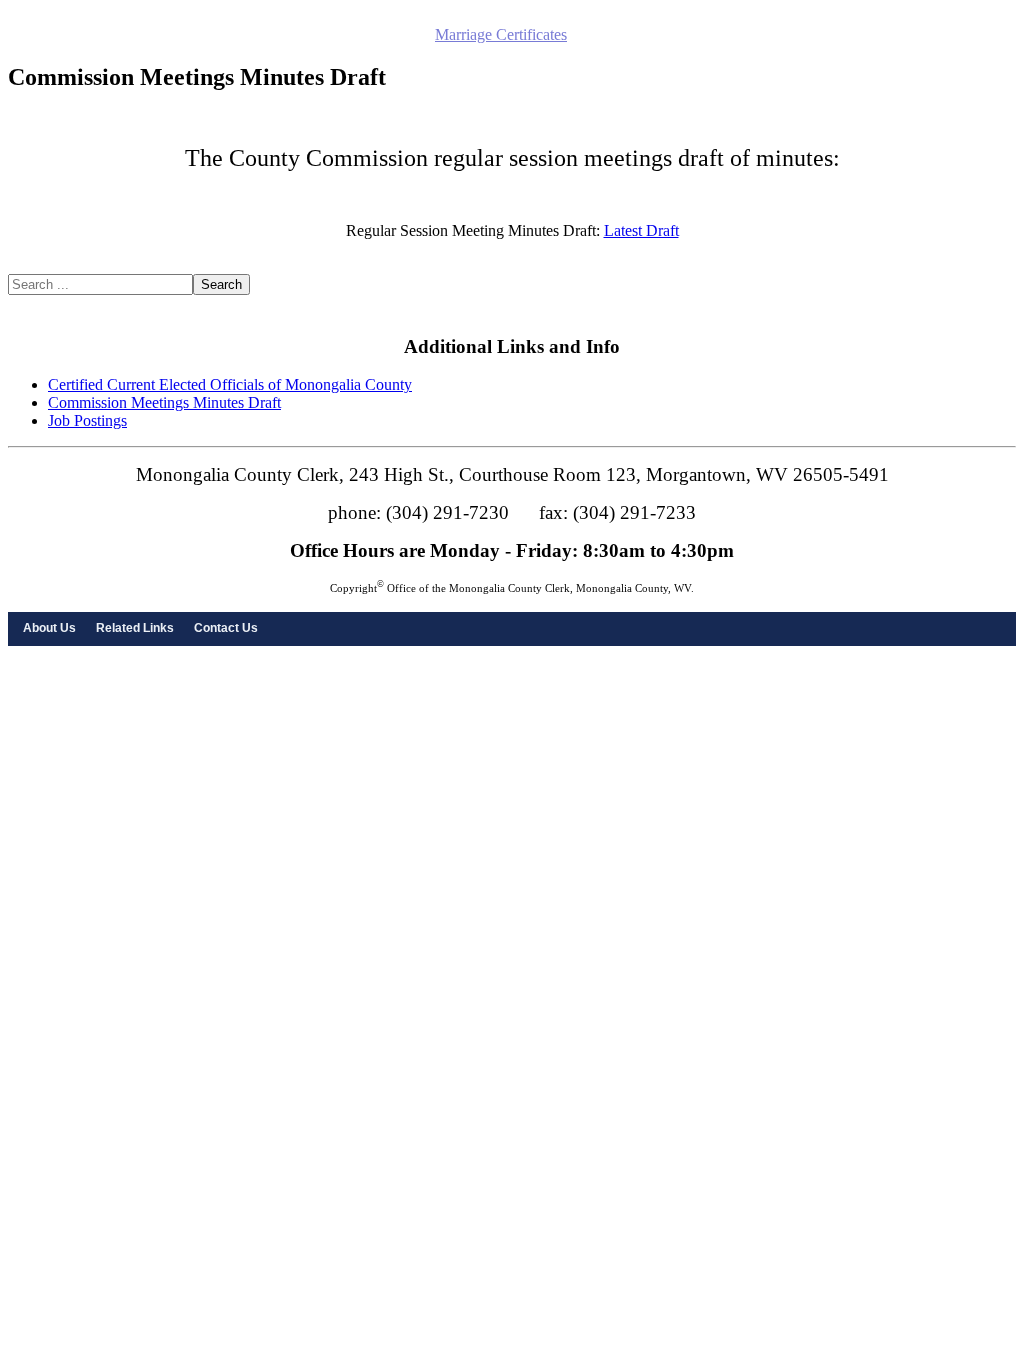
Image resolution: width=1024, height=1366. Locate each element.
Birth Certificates (625, 34)
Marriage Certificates (501, 34)
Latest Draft (641, 230)
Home (32, 34)
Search (221, 284)
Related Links (135, 628)
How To (466, 52)
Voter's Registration (926, 34)
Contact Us (226, 628)
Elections (831, 34)
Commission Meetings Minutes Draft (164, 402)
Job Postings (87, 420)
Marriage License (375, 34)
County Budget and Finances (343, 52)
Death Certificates (740, 34)
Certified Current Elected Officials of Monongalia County (230, 384)
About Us (49, 628)
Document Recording (178, 52)
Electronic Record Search (137, 34)
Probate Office (59, 52)
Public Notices (269, 34)
